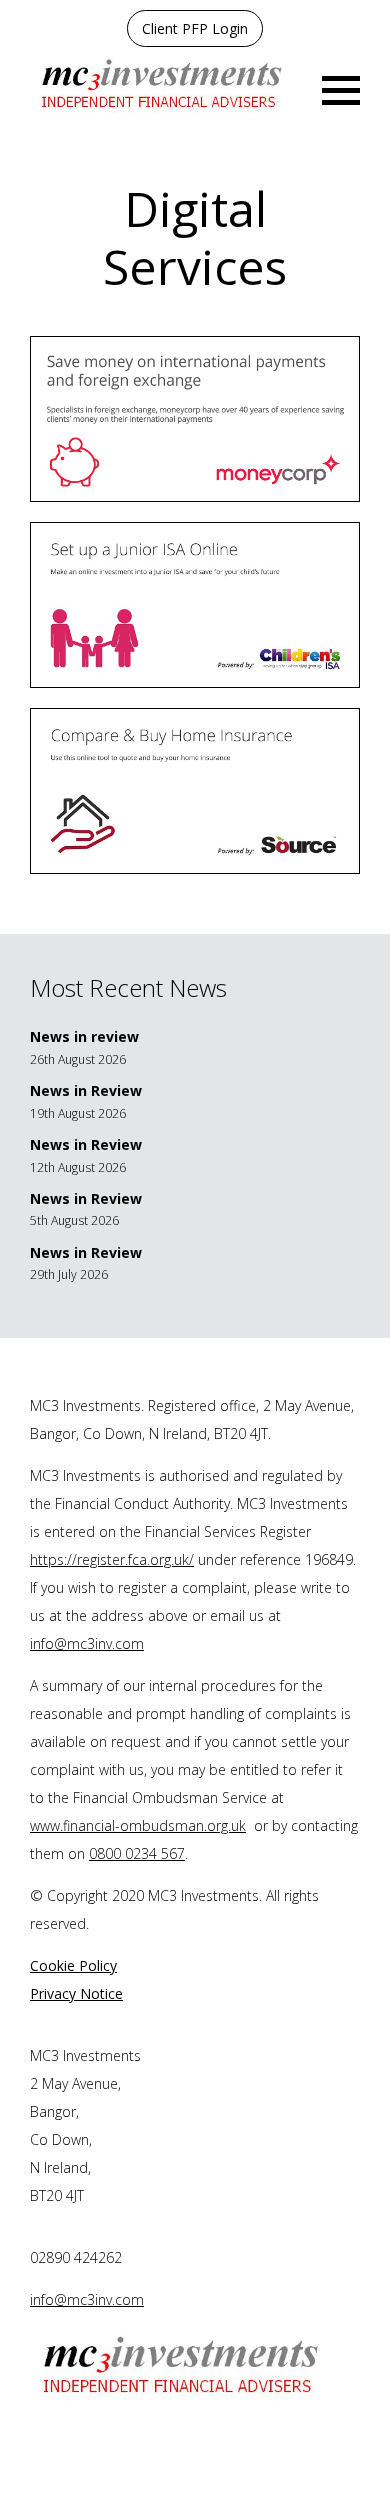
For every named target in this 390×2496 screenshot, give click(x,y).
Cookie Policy (73, 1965)
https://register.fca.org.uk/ (112, 1559)
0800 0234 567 (137, 1853)
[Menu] (341, 88)
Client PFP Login (195, 28)
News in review (84, 1036)
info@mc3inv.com (87, 1643)
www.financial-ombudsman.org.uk (138, 1825)
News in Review (86, 1090)
